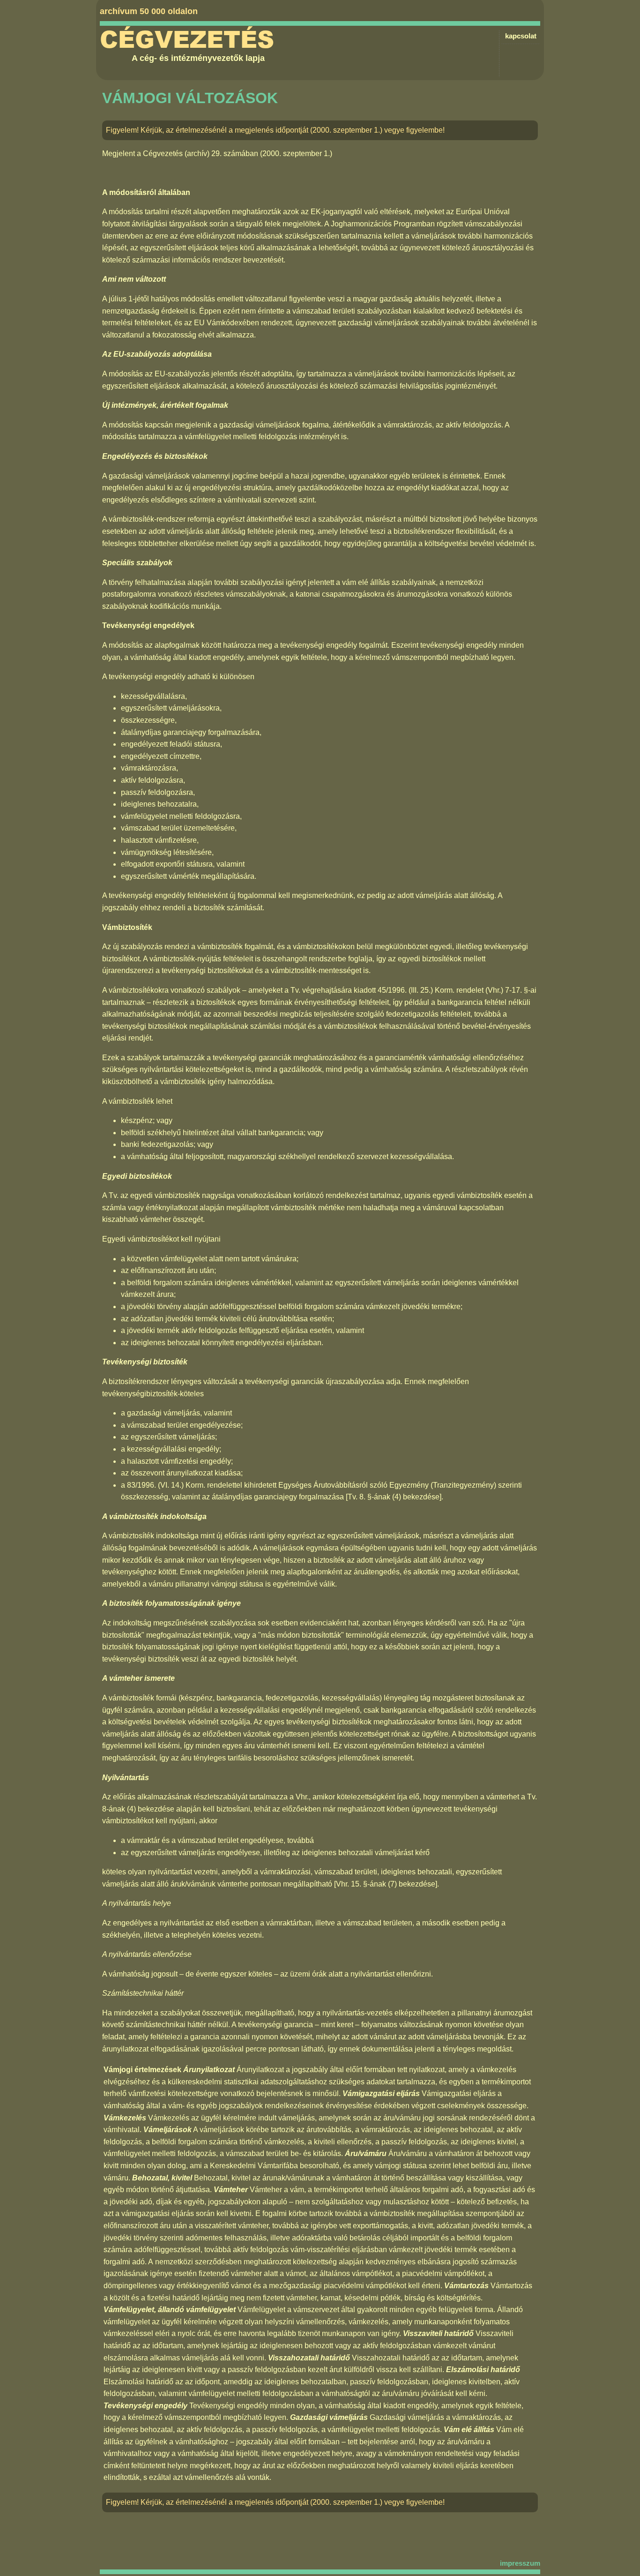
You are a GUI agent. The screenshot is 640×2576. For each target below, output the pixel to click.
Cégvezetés (187, 40)
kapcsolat (521, 36)
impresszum (520, 2563)
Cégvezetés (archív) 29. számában (201, 154)
